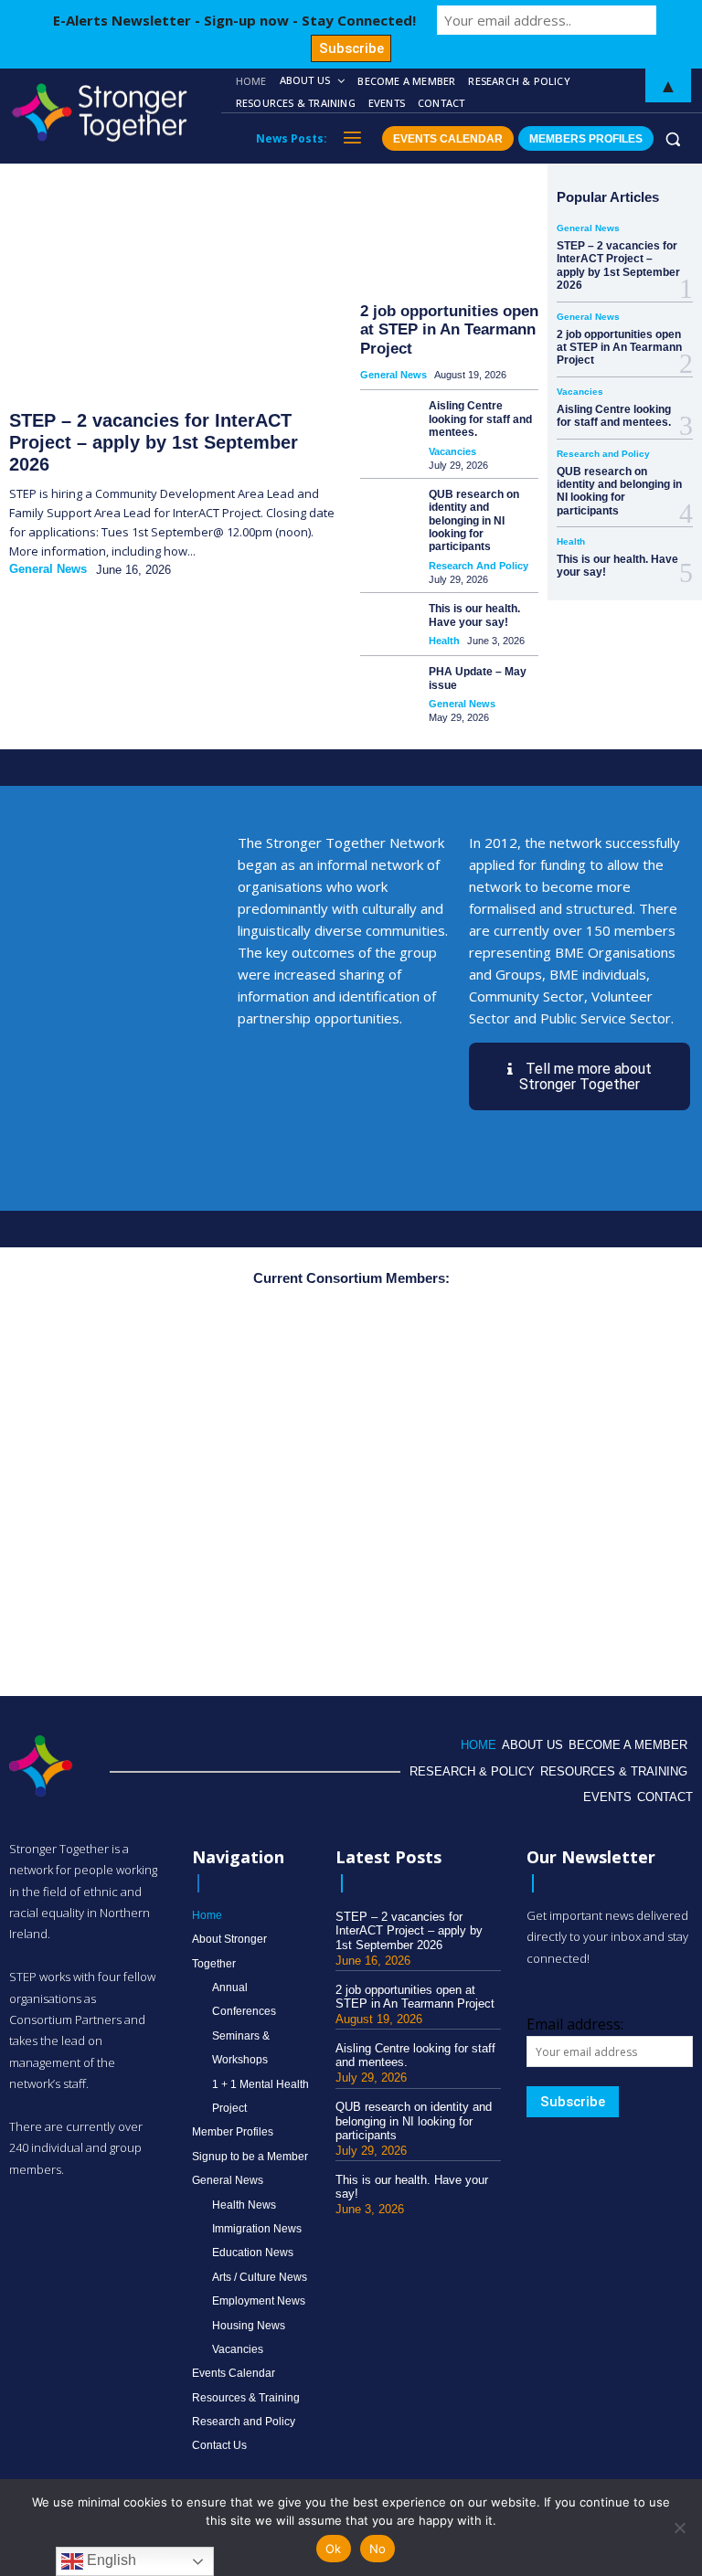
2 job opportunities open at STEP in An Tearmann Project (449, 330)
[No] (679, 2528)
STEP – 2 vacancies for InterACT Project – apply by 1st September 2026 (154, 442)
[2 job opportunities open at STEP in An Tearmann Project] (449, 235)
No (378, 2549)
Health (444, 641)
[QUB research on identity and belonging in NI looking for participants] (387, 507)
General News (48, 569)
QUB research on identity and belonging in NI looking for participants (474, 521)
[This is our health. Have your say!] (387, 621)
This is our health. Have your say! (474, 615)
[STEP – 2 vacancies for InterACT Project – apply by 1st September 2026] (171, 293)
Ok (334, 2549)
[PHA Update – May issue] (387, 684)
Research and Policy (479, 566)
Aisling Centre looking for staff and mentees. (480, 419)
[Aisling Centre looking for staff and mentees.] (387, 418)
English (110, 2560)
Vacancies (452, 451)
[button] (673, 138)
